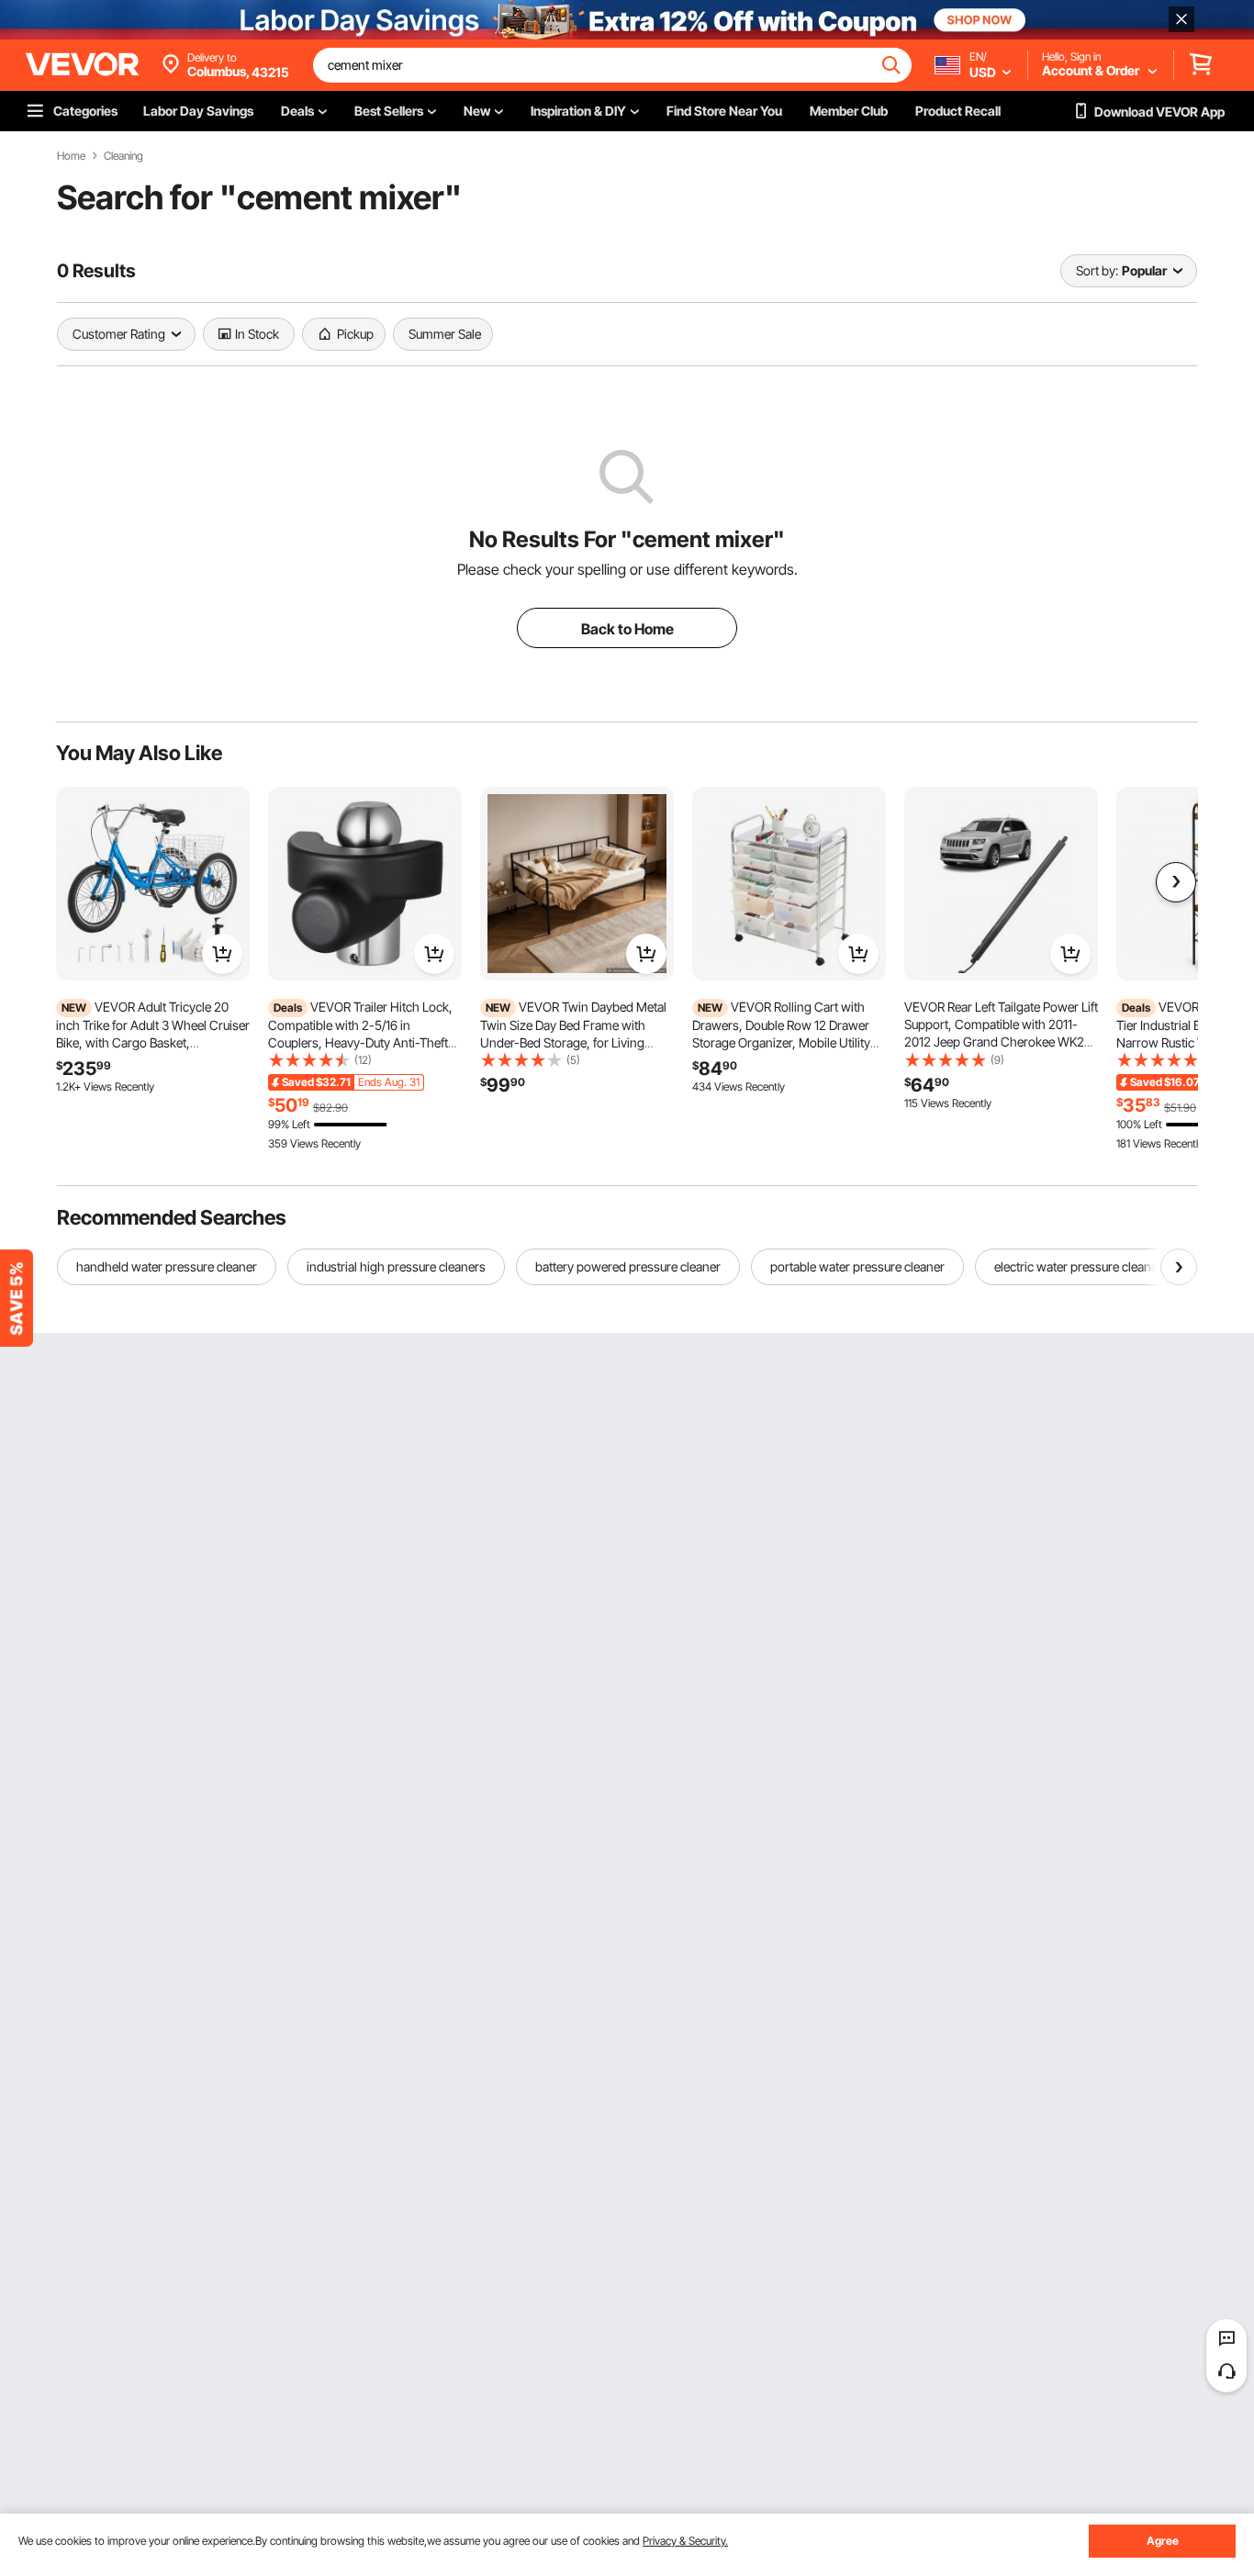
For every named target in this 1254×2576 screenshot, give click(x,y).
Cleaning (123, 156)
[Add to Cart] (222, 954)
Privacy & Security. (685, 2541)
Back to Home (627, 629)
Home (71, 156)
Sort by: (1097, 270)
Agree (1163, 2541)
